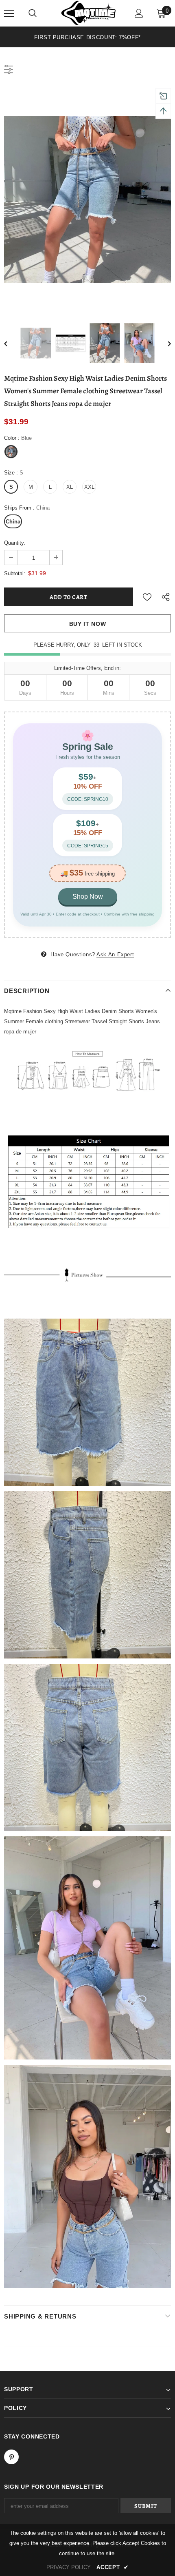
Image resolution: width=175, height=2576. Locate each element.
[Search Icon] (33, 13)
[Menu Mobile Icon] (9, 13)
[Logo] (89, 13)
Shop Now (88, 897)
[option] (87, 37)
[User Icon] (139, 13)
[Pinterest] (11, 2457)
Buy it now (88, 624)
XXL (89, 487)
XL (70, 487)
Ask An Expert (115, 954)
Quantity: (15, 543)
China (13, 522)
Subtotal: (15, 573)
